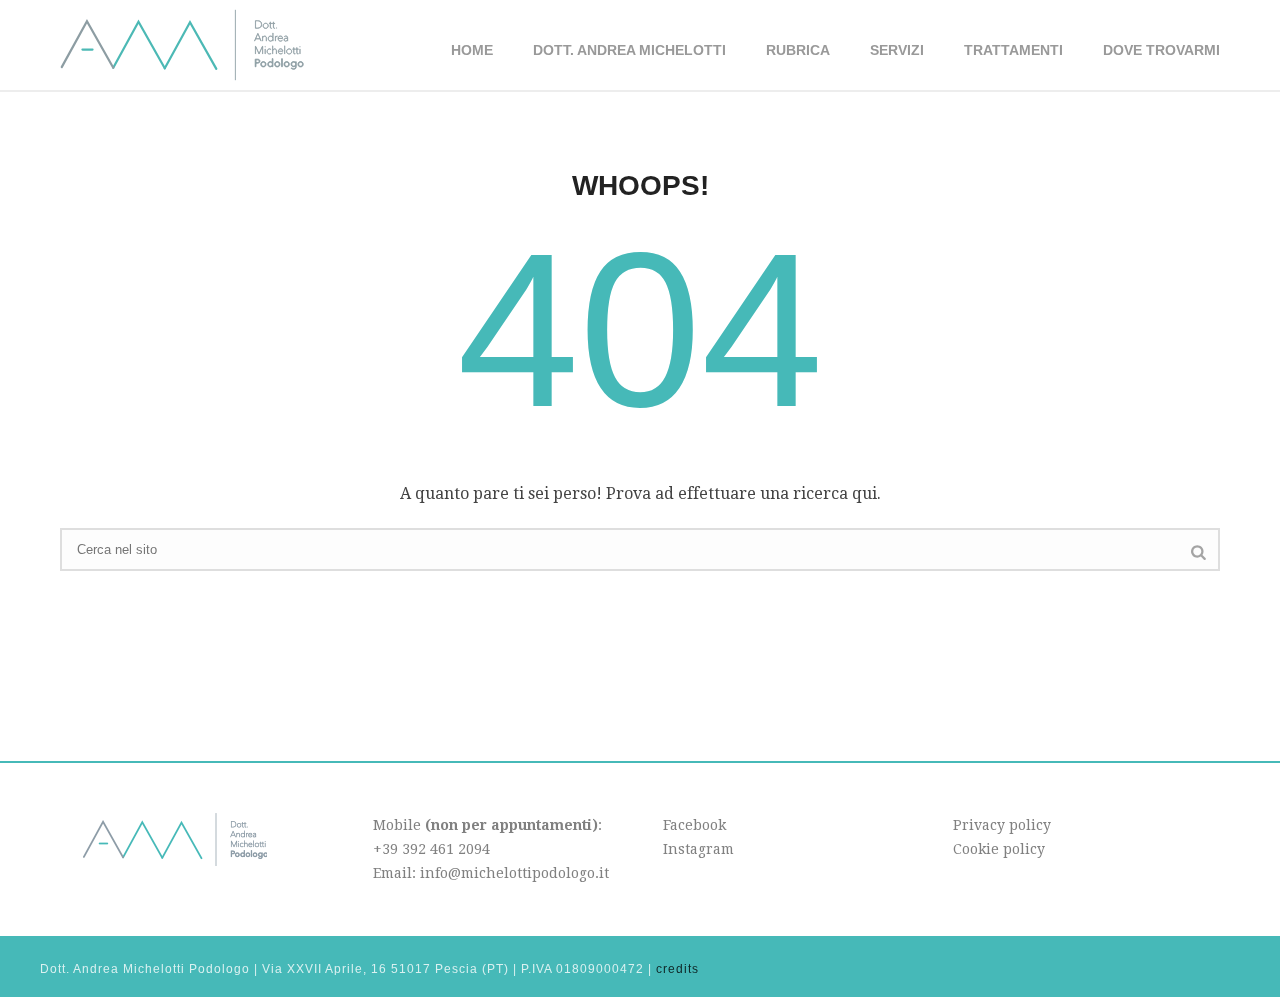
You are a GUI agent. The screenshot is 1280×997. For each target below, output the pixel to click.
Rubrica (798, 50)
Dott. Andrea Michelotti (629, 50)
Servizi (897, 50)
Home (472, 50)
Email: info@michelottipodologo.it (491, 873)
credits (677, 969)
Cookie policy (999, 849)
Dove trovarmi (1161, 50)
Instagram (698, 849)
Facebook (694, 825)
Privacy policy (1002, 825)
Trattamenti (1013, 50)
